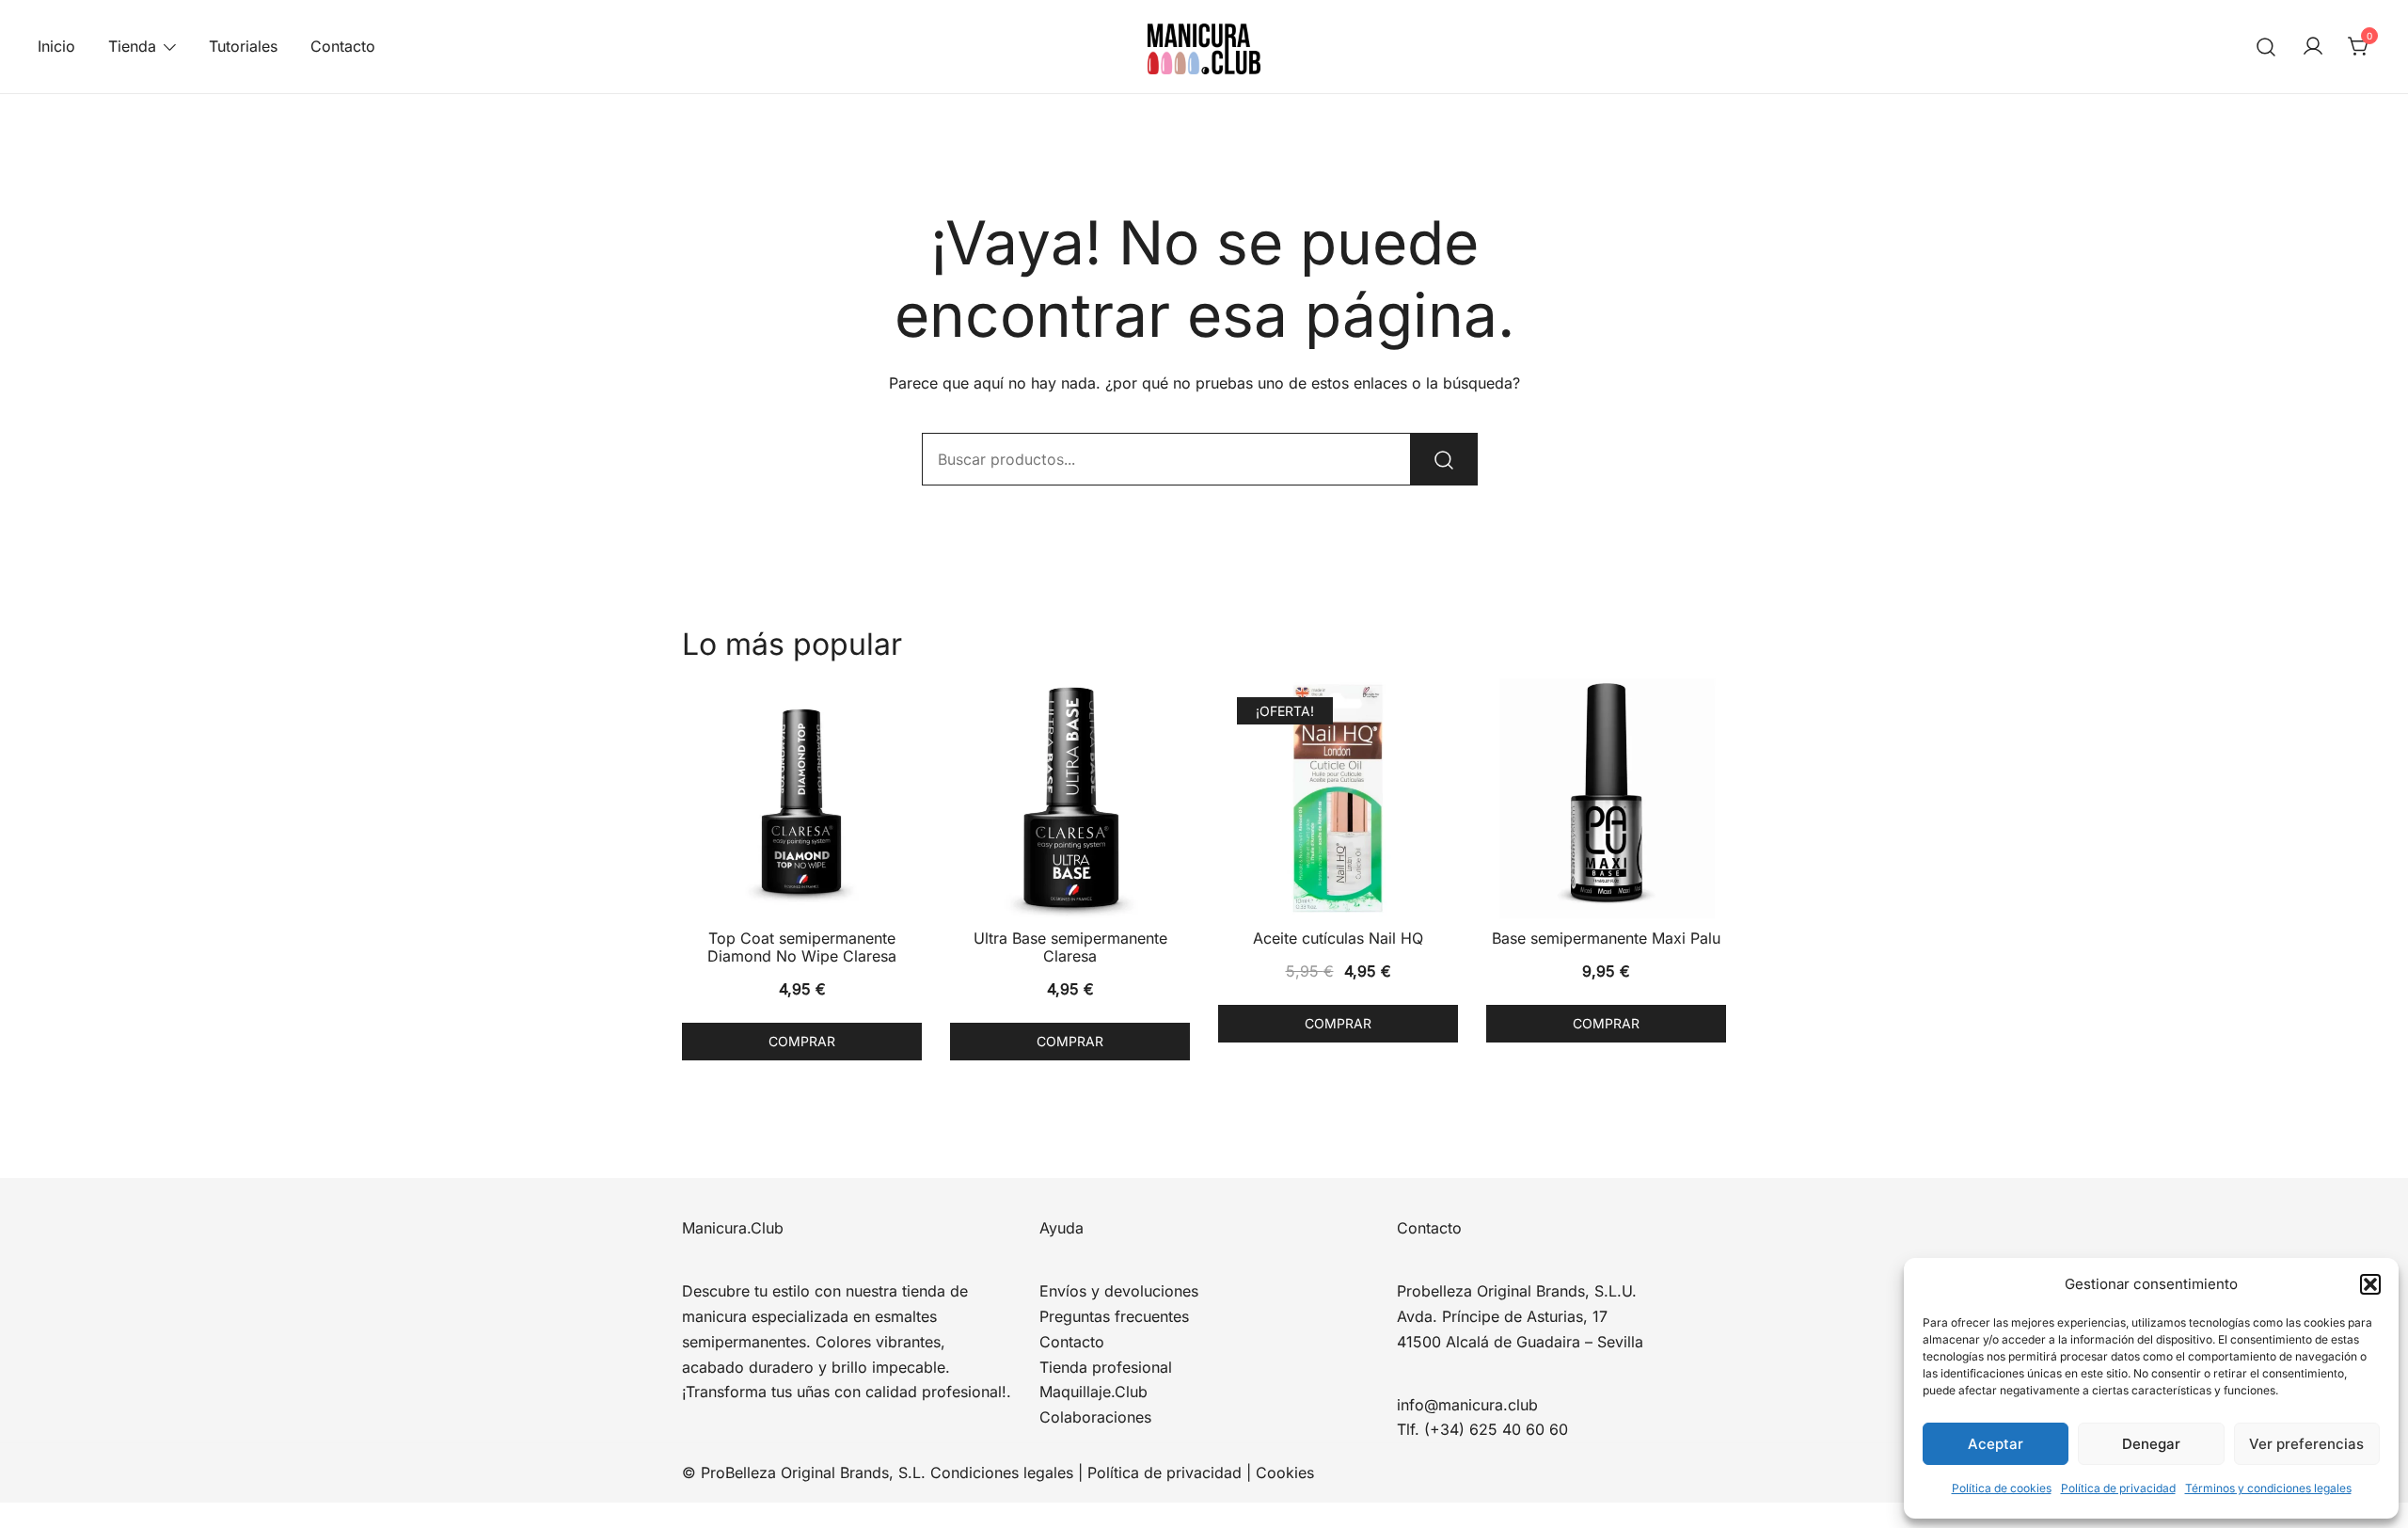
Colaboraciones (1095, 1417)
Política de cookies (2002, 1488)
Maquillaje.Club (1093, 1392)
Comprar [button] (802, 1041)
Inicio (56, 46)
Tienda (132, 46)
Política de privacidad (2118, 1488)
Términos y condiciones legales (2268, 1488)
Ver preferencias (2306, 1444)
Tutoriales (243, 46)
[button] (2370, 1284)
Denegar (2151, 1444)
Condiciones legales (1002, 1472)
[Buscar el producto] (1444, 459)
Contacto (343, 46)
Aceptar (1996, 1444)
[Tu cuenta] (2313, 47)
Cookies (1285, 1472)
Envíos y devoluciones (1119, 1291)
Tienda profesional (1106, 1367)
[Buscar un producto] (2266, 47)
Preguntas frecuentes (1114, 1316)
